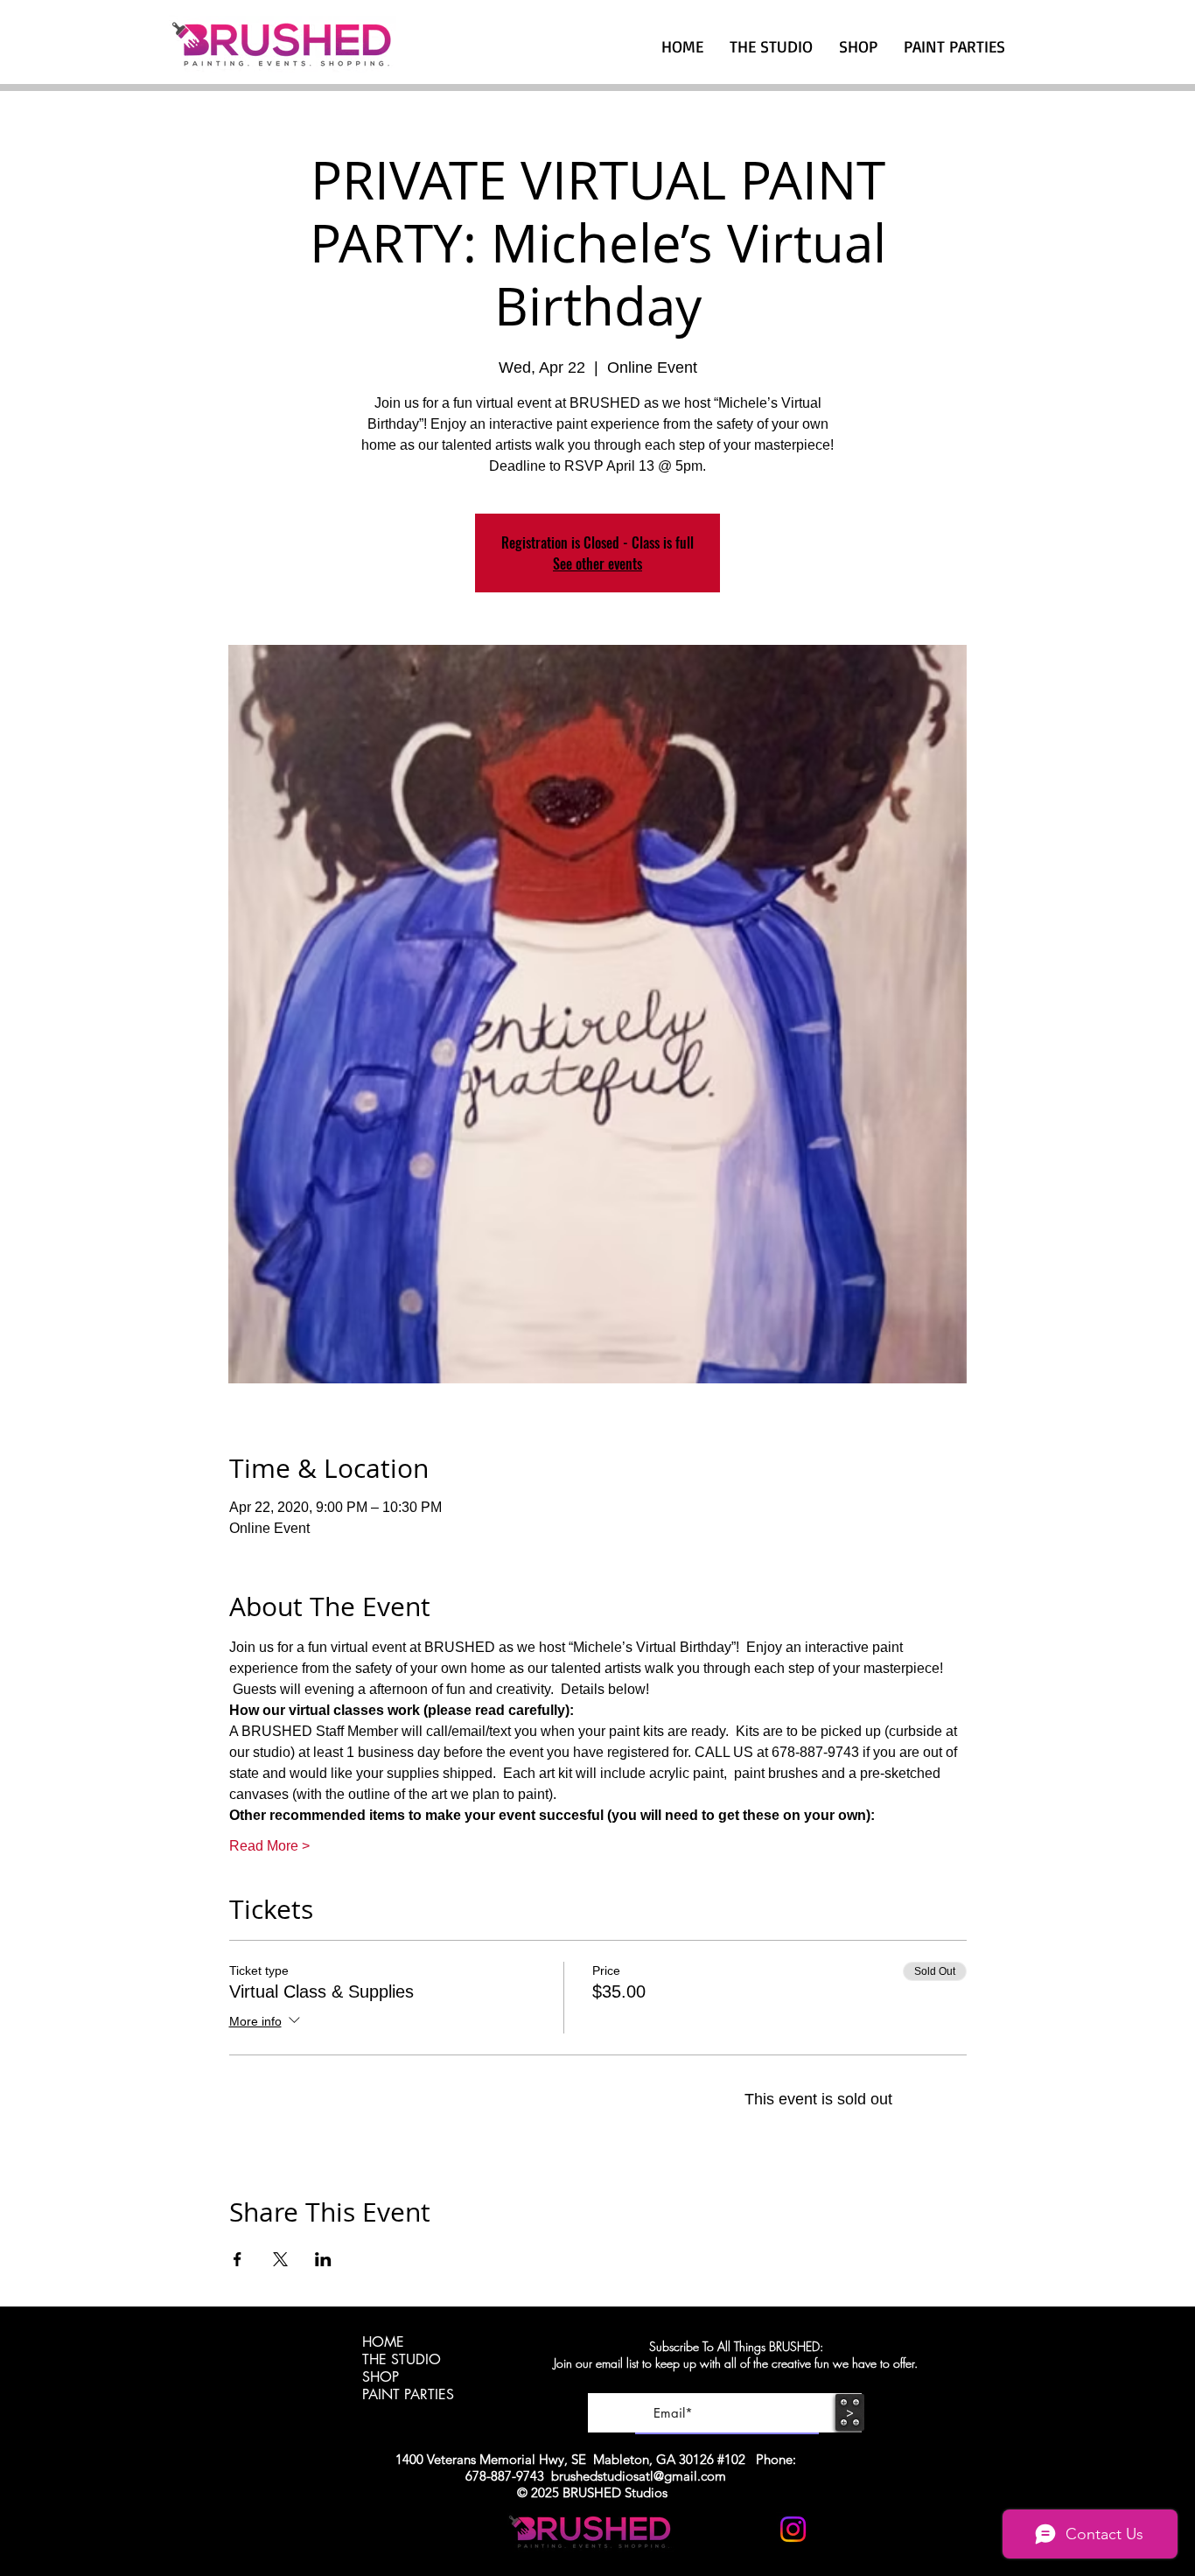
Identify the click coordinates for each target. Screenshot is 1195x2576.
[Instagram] (793, 2529)
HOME (383, 2342)
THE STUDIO (402, 2360)
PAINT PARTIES (408, 2395)
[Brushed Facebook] (836, 2529)
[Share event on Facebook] (238, 2259)
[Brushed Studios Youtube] (750, 2529)
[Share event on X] (280, 2259)
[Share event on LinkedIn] (323, 2259)
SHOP (381, 2377)
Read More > (269, 1846)
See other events (597, 563)
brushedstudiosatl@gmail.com (639, 2476)
